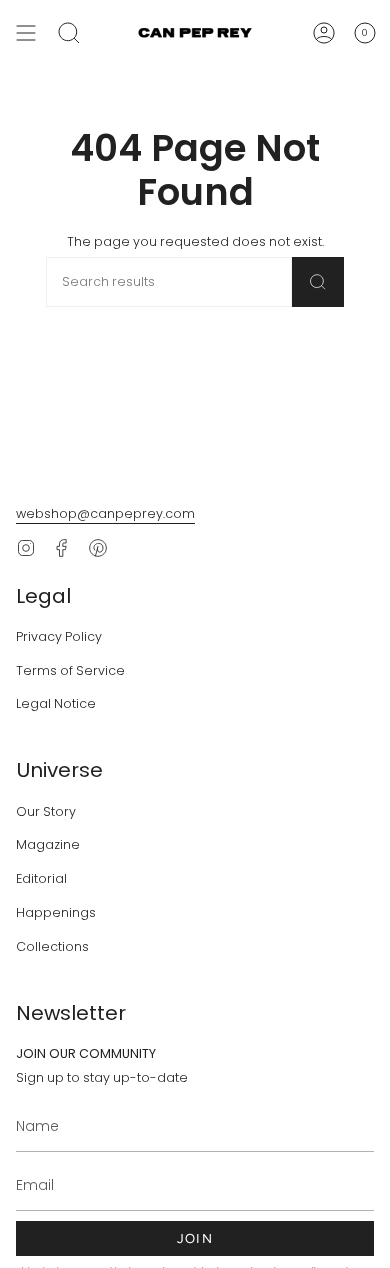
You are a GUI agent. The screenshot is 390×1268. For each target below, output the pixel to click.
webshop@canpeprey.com (105, 513)
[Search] (318, 282)
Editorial (41, 878)
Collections (52, 946)
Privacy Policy (59, 636)
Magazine (48, 844)
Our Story (46, 811)
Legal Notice (56, 703)
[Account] (324, 33)
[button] (69, 33)
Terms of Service (70, 670)
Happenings (56, 912)
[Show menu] (26, 33)
